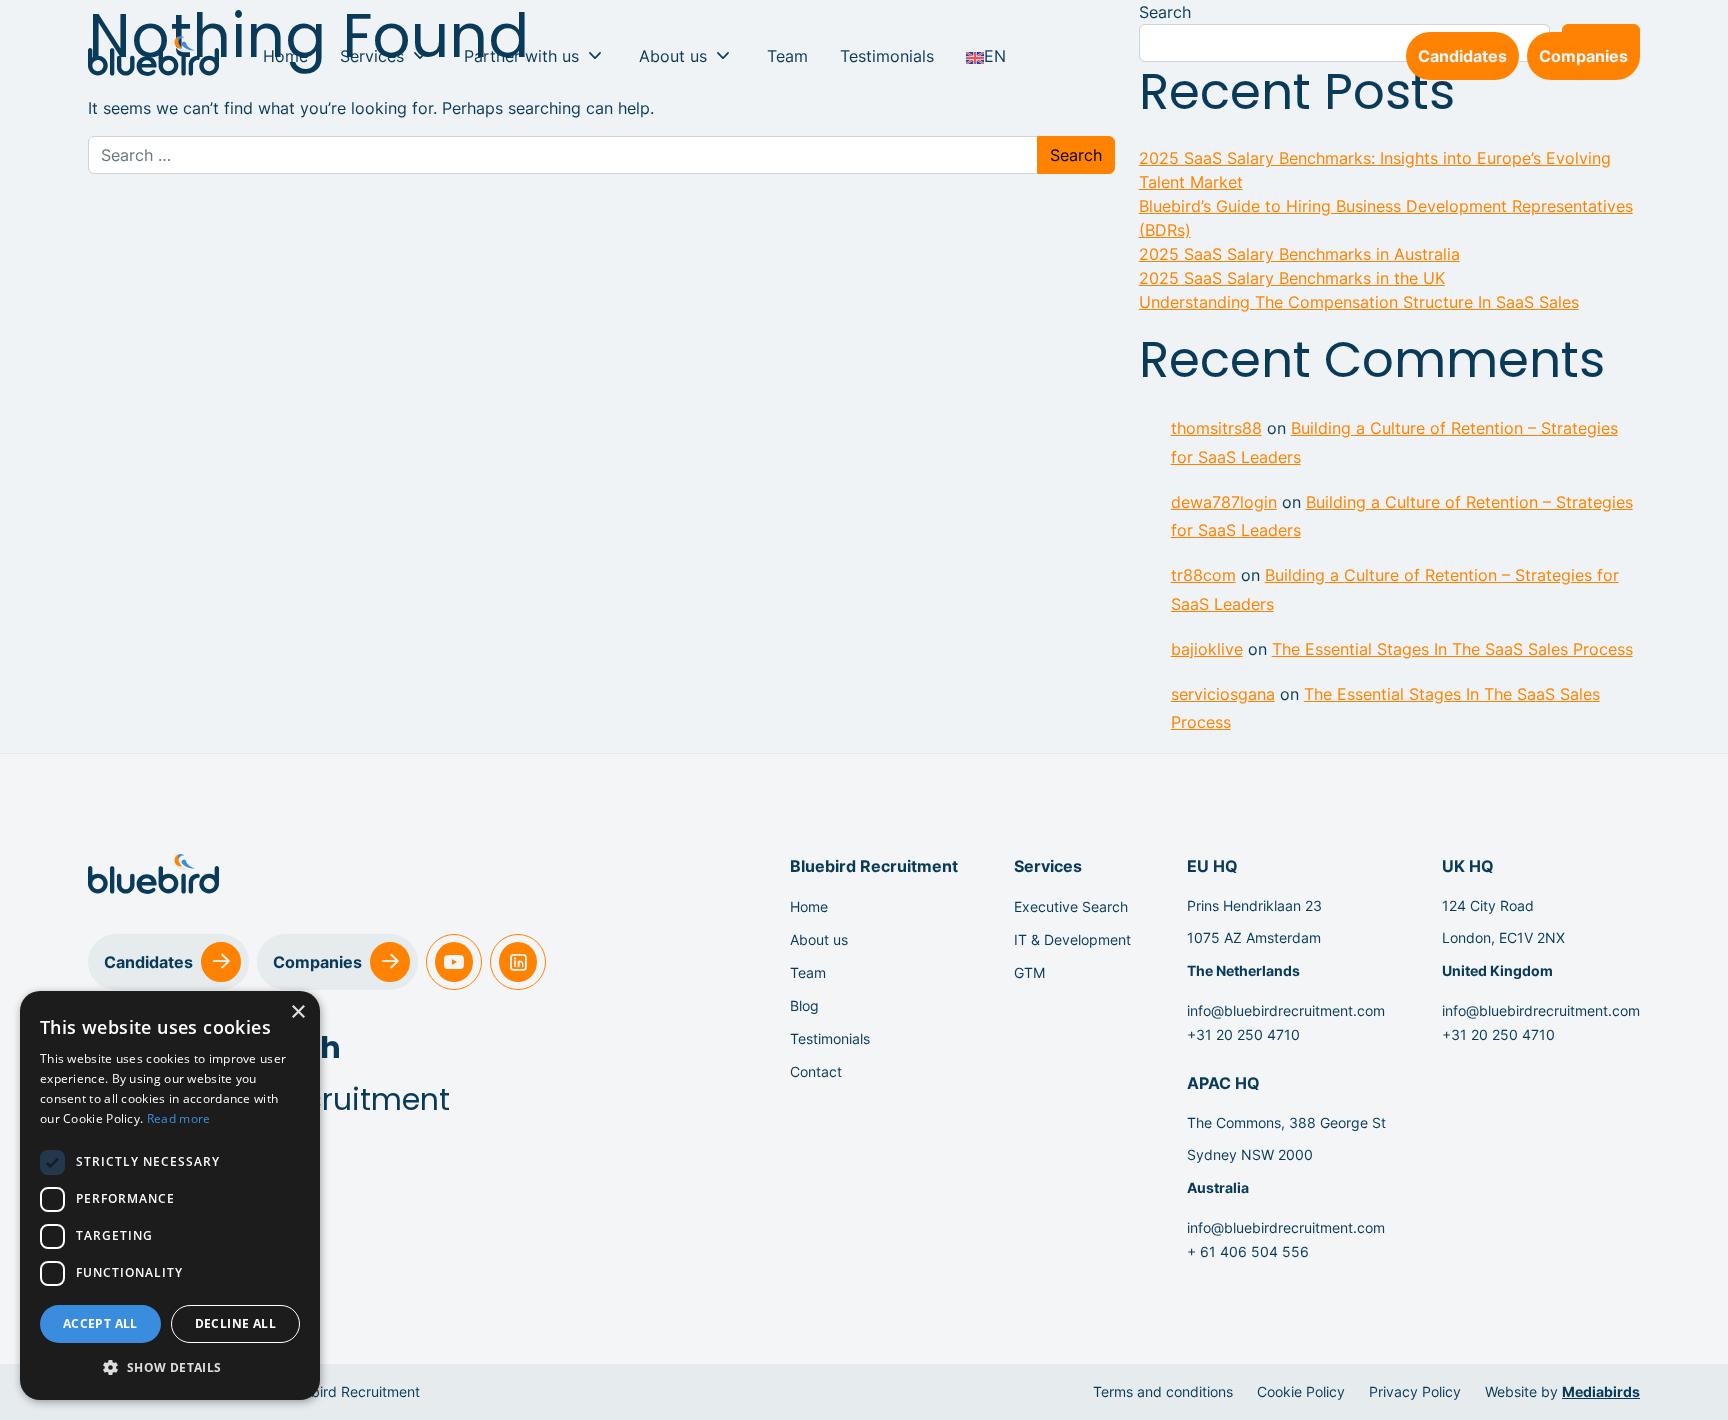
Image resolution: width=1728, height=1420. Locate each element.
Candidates (1462, 56)
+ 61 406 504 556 (1248, 1251)
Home (285, 56)
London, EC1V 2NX (1503, 937)
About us (673, 56)
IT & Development (1072, 939)
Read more (179, 1118)
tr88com (1203, 575)
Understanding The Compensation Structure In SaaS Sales (1359, 302)
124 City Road (1488, 905)
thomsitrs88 (1216, 428)
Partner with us (521, 56)
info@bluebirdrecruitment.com (1286, 1010)
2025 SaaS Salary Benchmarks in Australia (1299, 254)
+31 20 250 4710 (1243, 1034)
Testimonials (887, 56)
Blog (804, 1005)
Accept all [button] (100, 1323)
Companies (1583, 56)
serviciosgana (1223, 694)
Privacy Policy (1415, 1391)
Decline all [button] (235, 1323)
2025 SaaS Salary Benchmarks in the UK (1292, 278)
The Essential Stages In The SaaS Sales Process (1452, 649)
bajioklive (1207, 649)
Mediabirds (1601, 1391)
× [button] (297, 1012)
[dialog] (170, 1195)
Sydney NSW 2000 (1250, 1154)
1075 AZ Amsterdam (1254, 937)
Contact (816, 1071)
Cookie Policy (1301, 1391)
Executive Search (1071, 906)
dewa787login (1224, 502)
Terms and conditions (1163, 1391)
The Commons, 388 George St (1286, 1122)
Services (372, 56)
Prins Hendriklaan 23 (1254, 905)
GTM (1029, 972)
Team (787, 56)
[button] (170, 1368)
